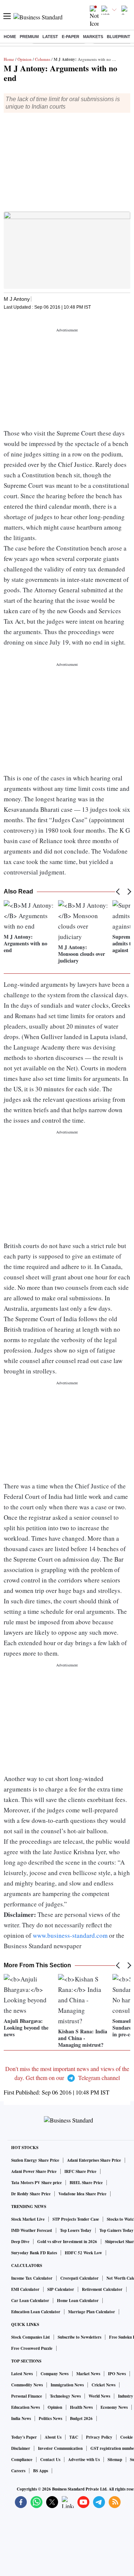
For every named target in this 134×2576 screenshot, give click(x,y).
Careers (18, 2471)
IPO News (117, 2374)
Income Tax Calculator (32, 2278)
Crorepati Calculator (79, 2278)
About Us (53, 2437)
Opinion (25, 59)
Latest (50, 37)
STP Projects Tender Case (76, 2219)
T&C (74, 2437)
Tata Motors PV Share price (36, 2183)
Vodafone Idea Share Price (82, 2194)
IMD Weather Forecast (32, 2230)
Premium (29, 37)
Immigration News (67, 2385)
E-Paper (71, 37)
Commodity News (27, 2385)
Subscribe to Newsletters (79, 2337)
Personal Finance (27, 2396)
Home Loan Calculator (78, 2301)
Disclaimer (21, 2448)
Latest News (22, 2374)
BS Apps (41, 2471)
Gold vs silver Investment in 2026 (67, 2242)
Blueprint (119, 37)
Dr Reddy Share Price (31, 2194)
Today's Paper (24, 2437)
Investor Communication (60, 2448)
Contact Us (50, 2460)
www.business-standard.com (70, 1935)
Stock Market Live (28, 2219)
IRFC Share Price (80, 2171)
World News (99, 2396)
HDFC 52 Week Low (83, 2253)
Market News (88, 2374)
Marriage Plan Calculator (92, 2312)
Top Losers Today (76, 2230)
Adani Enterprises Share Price (94, 2160)
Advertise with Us (84, 2460)
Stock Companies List (31, 2337)
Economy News (114, 2407)
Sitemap (115, 2460)
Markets (93, 37)
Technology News (65, 2396)
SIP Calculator (61, 2289)
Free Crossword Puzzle (32, 2348)
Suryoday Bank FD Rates (34, 2253)
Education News (25, 2407)
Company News (55, 2374)
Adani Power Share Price (34, 2171)
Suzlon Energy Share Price (35, 2160)
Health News (81, 2407)
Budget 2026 (81, 2418)
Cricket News (103, 2385)
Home (10, 37)
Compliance (22, 2460)
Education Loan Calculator (36, 2312)
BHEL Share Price (86, 2183)
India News (21, 2418)
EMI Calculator (25, 2289)
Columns (43, 59)
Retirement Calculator (102, 2289)
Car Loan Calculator (30, 2301)
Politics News (50, 2418)
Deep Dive (20, 2242)
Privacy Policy (99, 2437)
